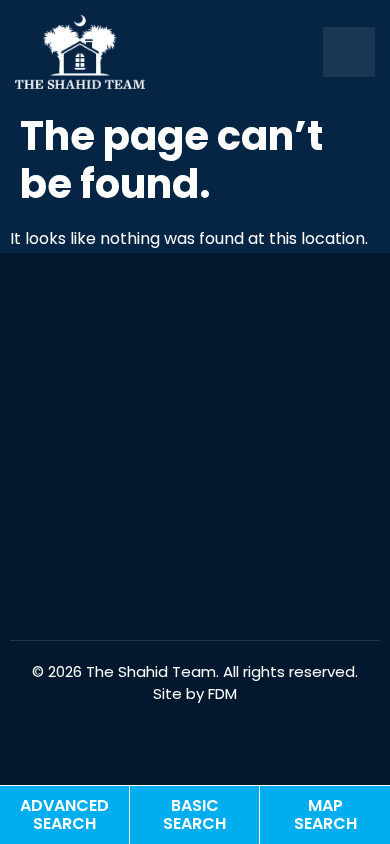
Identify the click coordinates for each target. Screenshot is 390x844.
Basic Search (194, 814)
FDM (222, 693)
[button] (349, 52)
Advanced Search (64, 814)
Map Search (325, 814)
